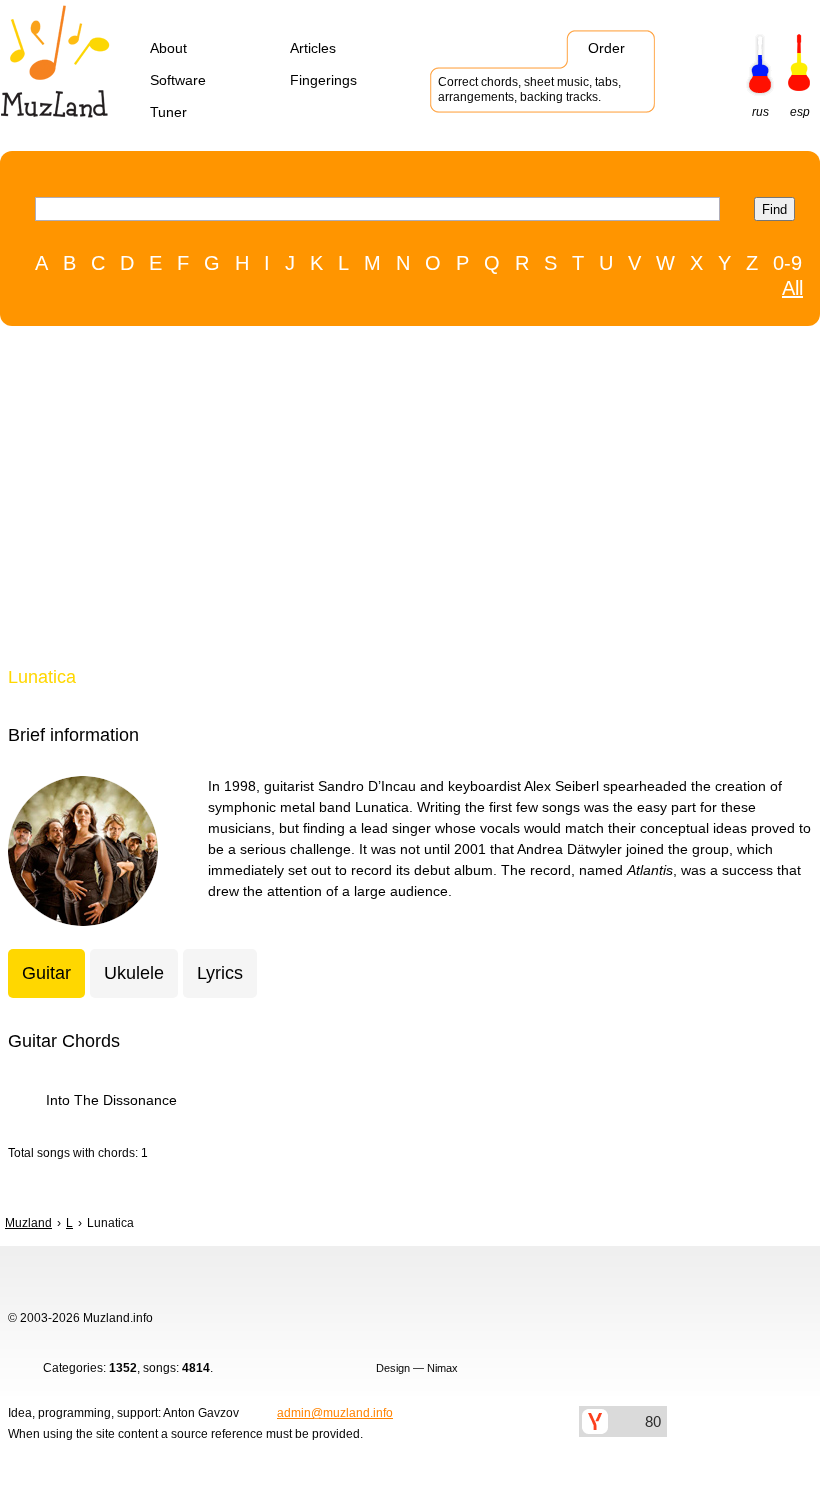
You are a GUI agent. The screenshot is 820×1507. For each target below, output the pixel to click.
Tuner (168, 112)
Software (178, 80)
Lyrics (220, 973)
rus (760, 112)
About (168, 48)
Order (606, 48)
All (792, 288)
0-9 (787, 263)
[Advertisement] (400, 501)
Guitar (46, 973)
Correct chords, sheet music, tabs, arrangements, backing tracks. (529, 89)
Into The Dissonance (111, 1100)
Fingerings (323, 80)
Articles (313, 48)
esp (800, 112)
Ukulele (134, 973)
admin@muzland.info (335, 1413)
